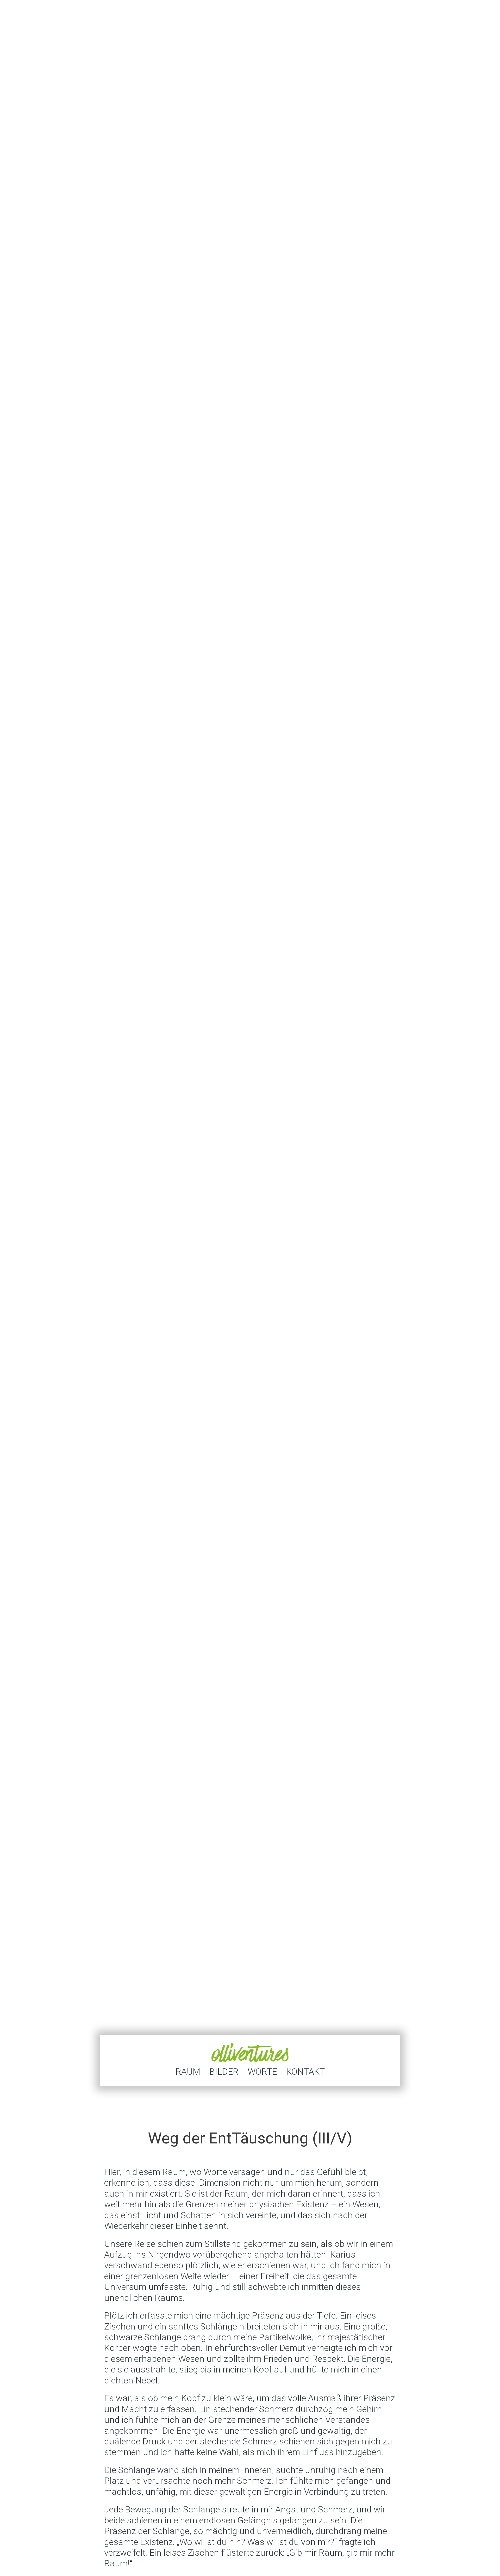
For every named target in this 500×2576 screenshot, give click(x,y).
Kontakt (305, 2072)
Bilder (224, 2072)
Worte (262, 2072)
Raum (188, 2072)
